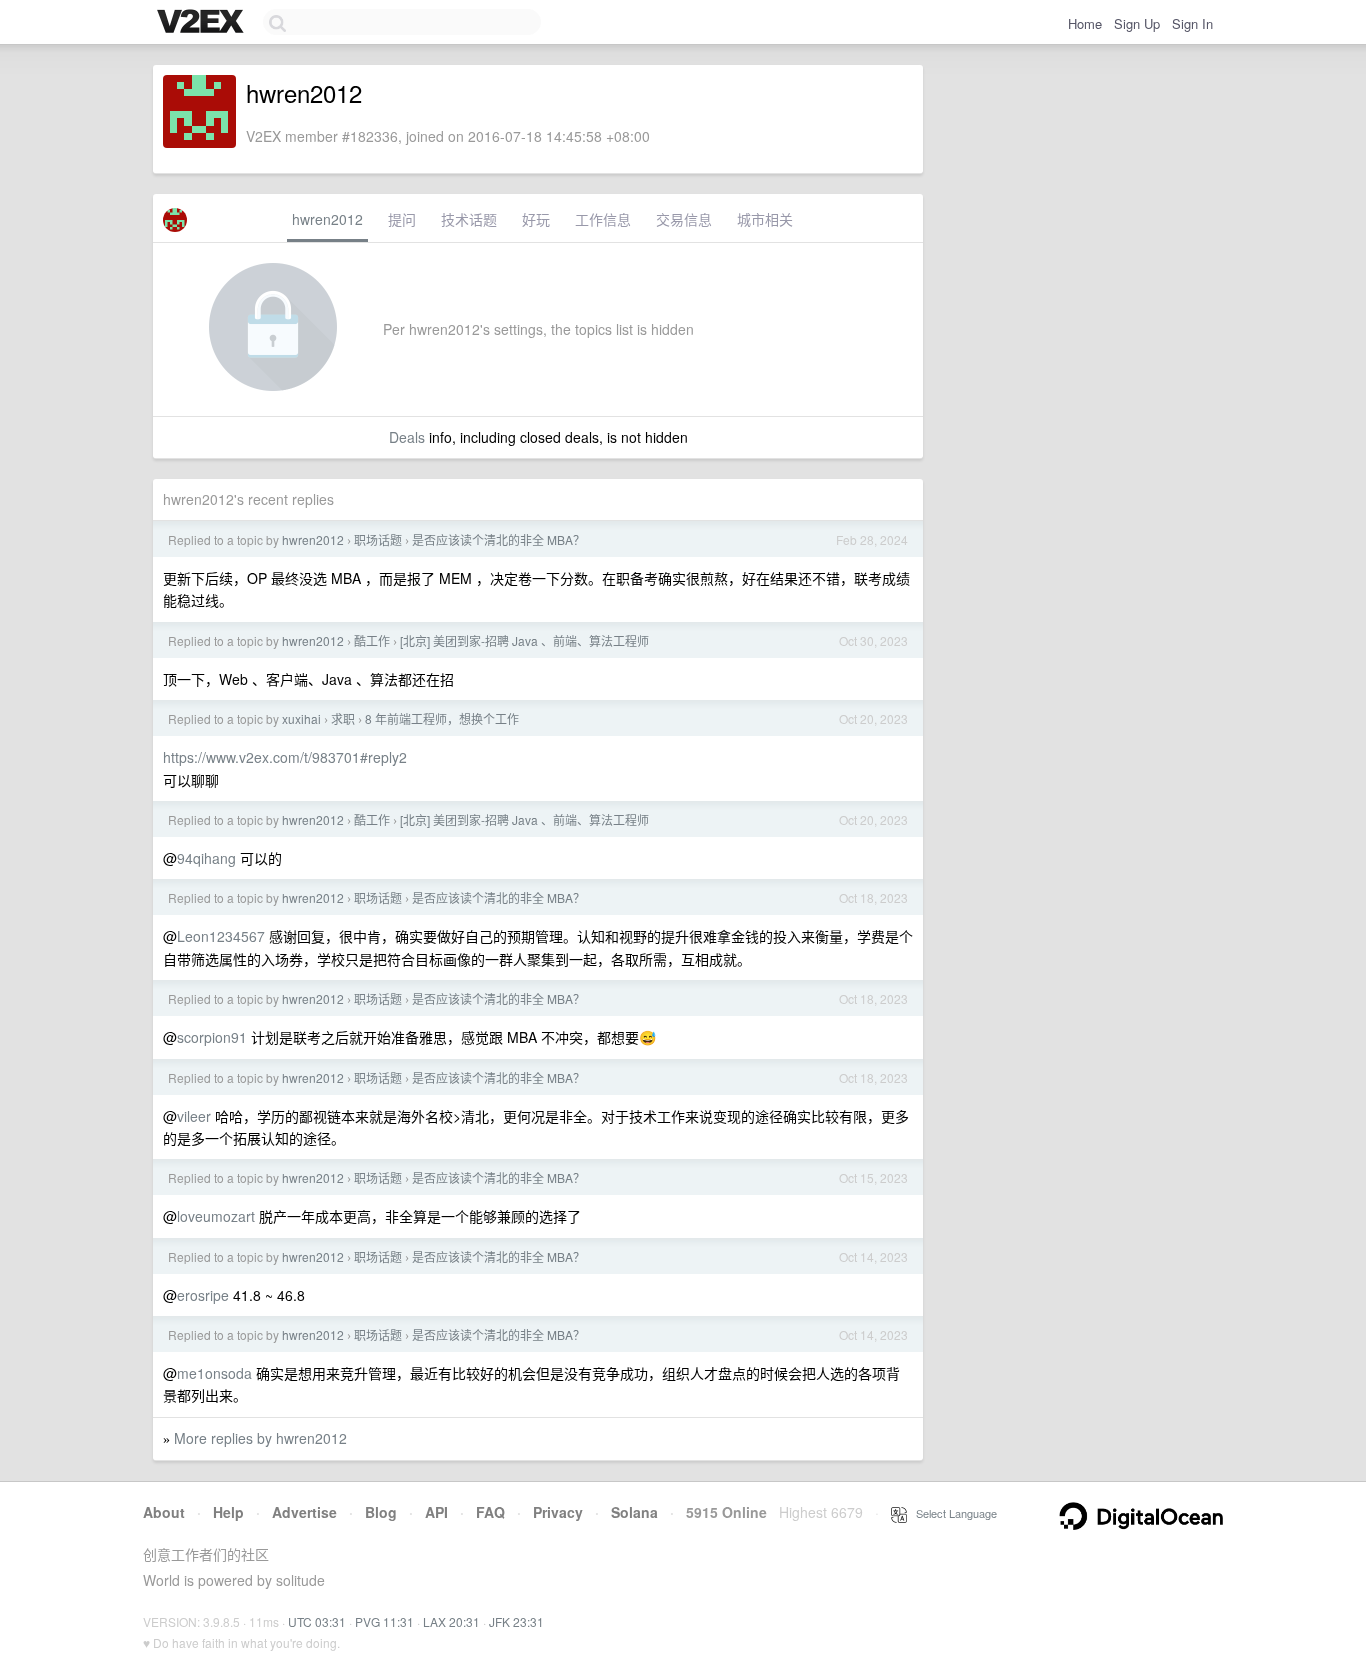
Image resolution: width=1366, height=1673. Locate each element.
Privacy (558, 1512)
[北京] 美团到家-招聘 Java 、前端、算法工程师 (524, 640)
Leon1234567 (221, 936)
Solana (634, 1512)
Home (1085, 23)
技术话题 (469, 219)
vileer (194, 1116)
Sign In (1192, 23)
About (164, 1512)
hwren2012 (327, 219)
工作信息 (603, 219)
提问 (402, 219)
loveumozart (216, 1216)
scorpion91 (212, 1037)
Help (228, 1512)
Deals (407, 437)
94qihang (206, 858)
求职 (343, 718)
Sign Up (1137, 23)
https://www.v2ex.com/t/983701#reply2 (285, 757)
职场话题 (378, 539)
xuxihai (301, 718)
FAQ (490, 1512)
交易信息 (684, 219)
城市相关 (765, 219)
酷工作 (372, 640)
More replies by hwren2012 (260, 1438)
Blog (381, 1512)
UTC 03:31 (317, 1621)
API (436, 1512)
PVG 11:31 (384, 1621)
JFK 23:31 (516, 1621)
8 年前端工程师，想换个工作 (442, 718)
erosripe (203, 1295)
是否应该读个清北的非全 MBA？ (498, 539)
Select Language (952, 1513)
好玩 (536, 219)
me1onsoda (214, 1373)
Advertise (304, 1512)
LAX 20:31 (451, 1621)
